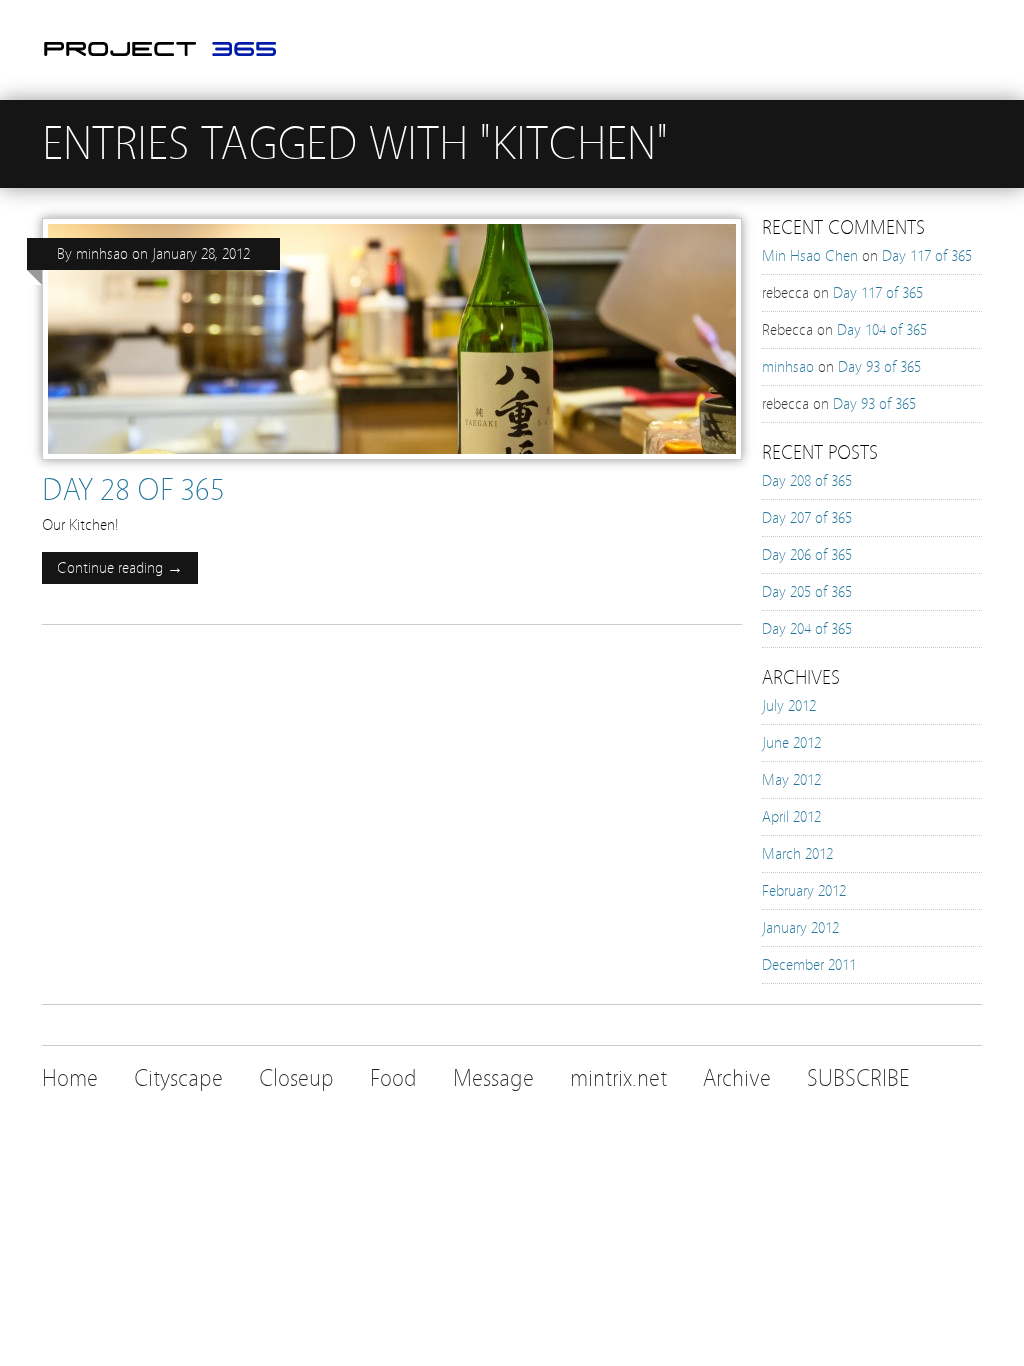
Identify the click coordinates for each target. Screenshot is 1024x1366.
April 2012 (791, 817)
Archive (737, 1078)
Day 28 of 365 (133, 490)
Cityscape (178, 1078)
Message (493, 1078)
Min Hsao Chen (810, 256)
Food (393, 1078)
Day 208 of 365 (807, 481)
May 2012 (791, 780)
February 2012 (804, 891)
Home (70, 1078)
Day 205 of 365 (807, 592)
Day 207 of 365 (807, 518)
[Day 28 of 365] (392, 465)
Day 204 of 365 (807, 629)
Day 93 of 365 (879, 367)
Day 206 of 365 (807, 555)
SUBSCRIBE (858, 1078)
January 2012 (800, 928)
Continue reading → (120, 568)
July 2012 (789, 706)
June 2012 (791, 743)
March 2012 (797, 854)
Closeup (296, 1078)
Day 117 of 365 (927, 256)
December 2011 (809, 965)
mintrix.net (618, 1078)
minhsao (102, 254)
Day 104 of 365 (882, 330)
